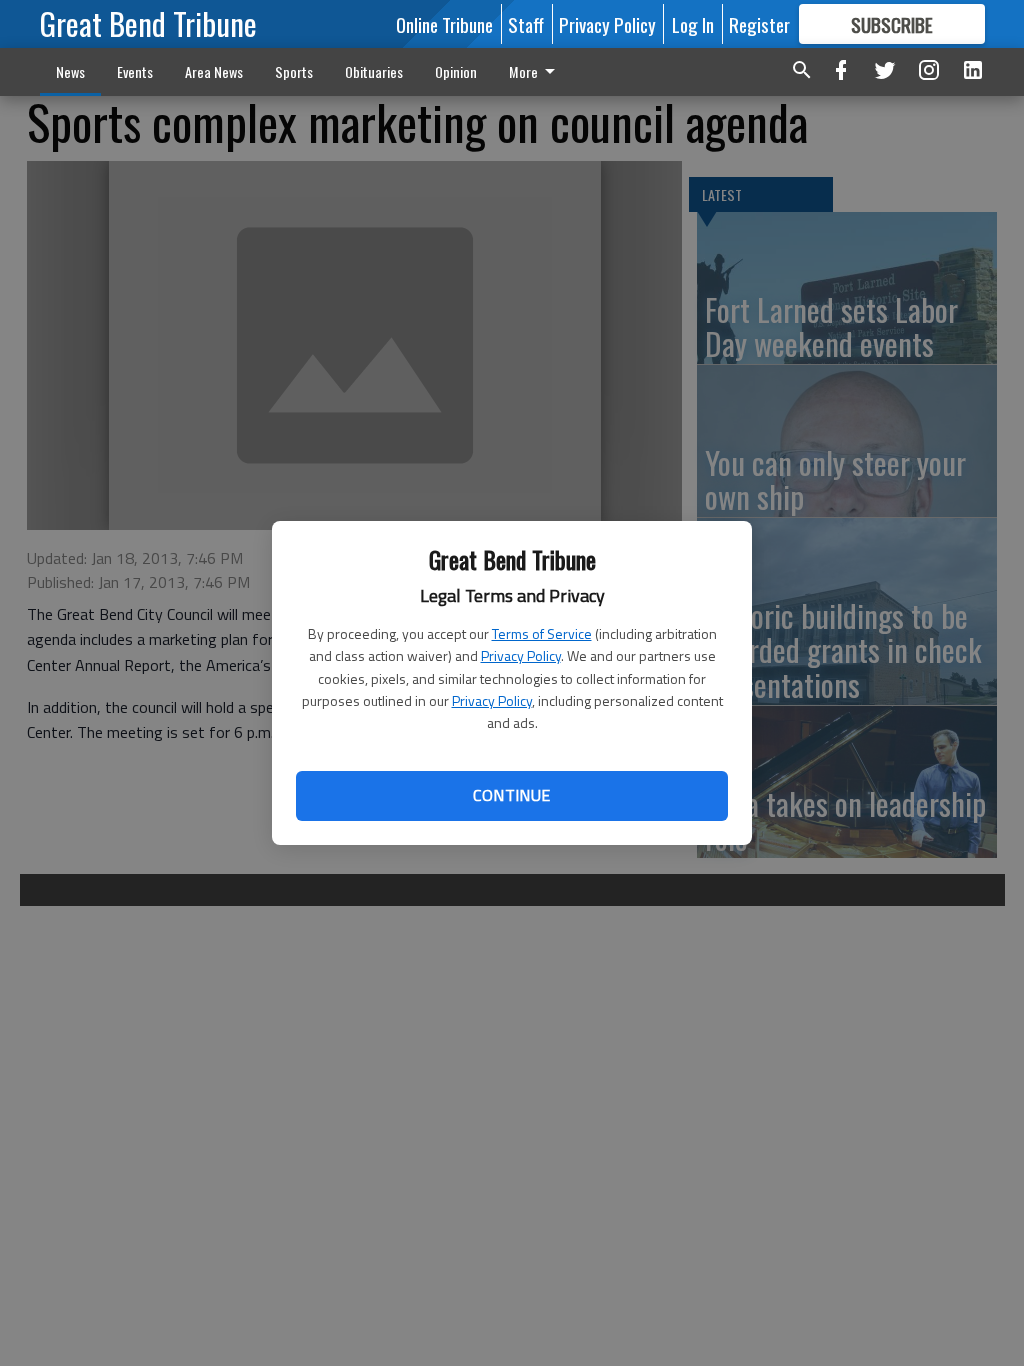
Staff (526, 24)
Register (759, 24)
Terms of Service (542, 633)
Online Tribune (444, 24)
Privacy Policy (521, 655)
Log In (693, 24)
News (70, 71)
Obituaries (374, 71)
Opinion (456, 71)
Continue (511, 795)
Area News (214, 71)
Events (135, 71)
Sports (294, 71)
